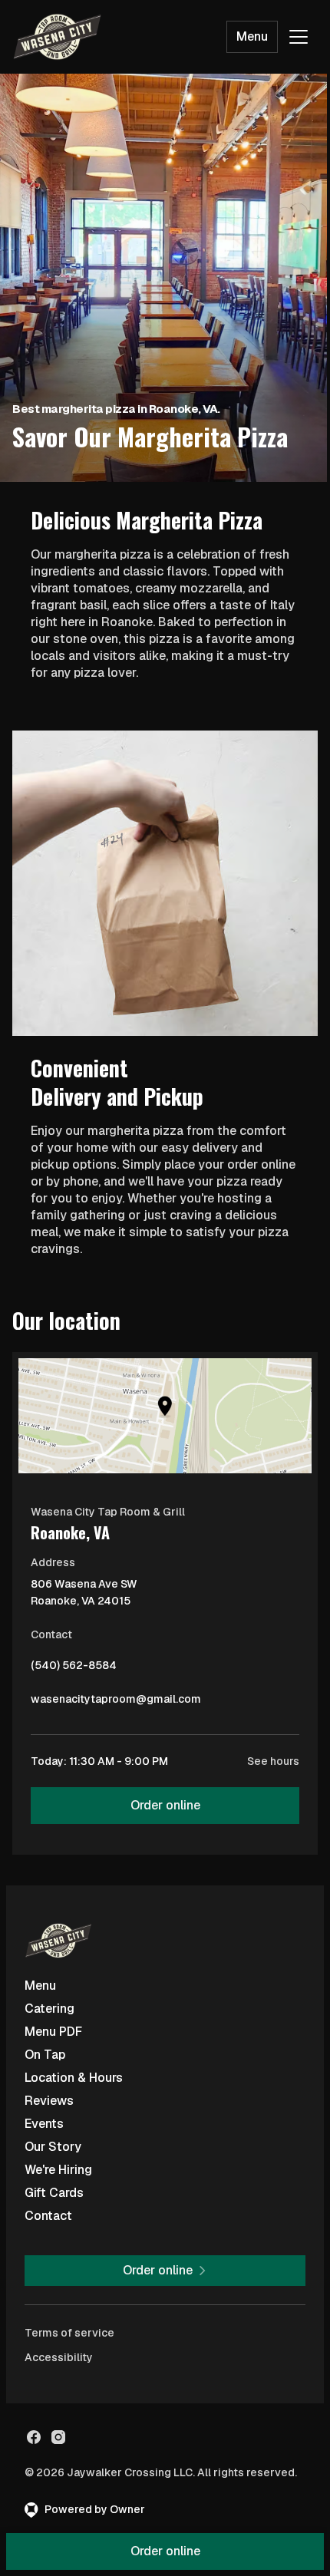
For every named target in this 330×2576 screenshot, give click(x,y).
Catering (49, 2009)
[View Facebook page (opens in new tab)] (34, 2437)
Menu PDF (53, 2032)
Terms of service (69, 2333)
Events (44, 2124)
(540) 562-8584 (74, 1669)
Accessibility (59, 2357)
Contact (48, 2216)
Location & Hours (74, 2078)
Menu (252, 36)
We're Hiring (58, 2170)
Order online (165, 1805)
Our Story (53, 2147)
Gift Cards (54, 2193)
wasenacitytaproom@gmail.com (116, 1703)
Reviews (49, 2101)
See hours (273, 1761)
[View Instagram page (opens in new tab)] (58, 2437)
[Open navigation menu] (299, 37)
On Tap (45, 2055)
